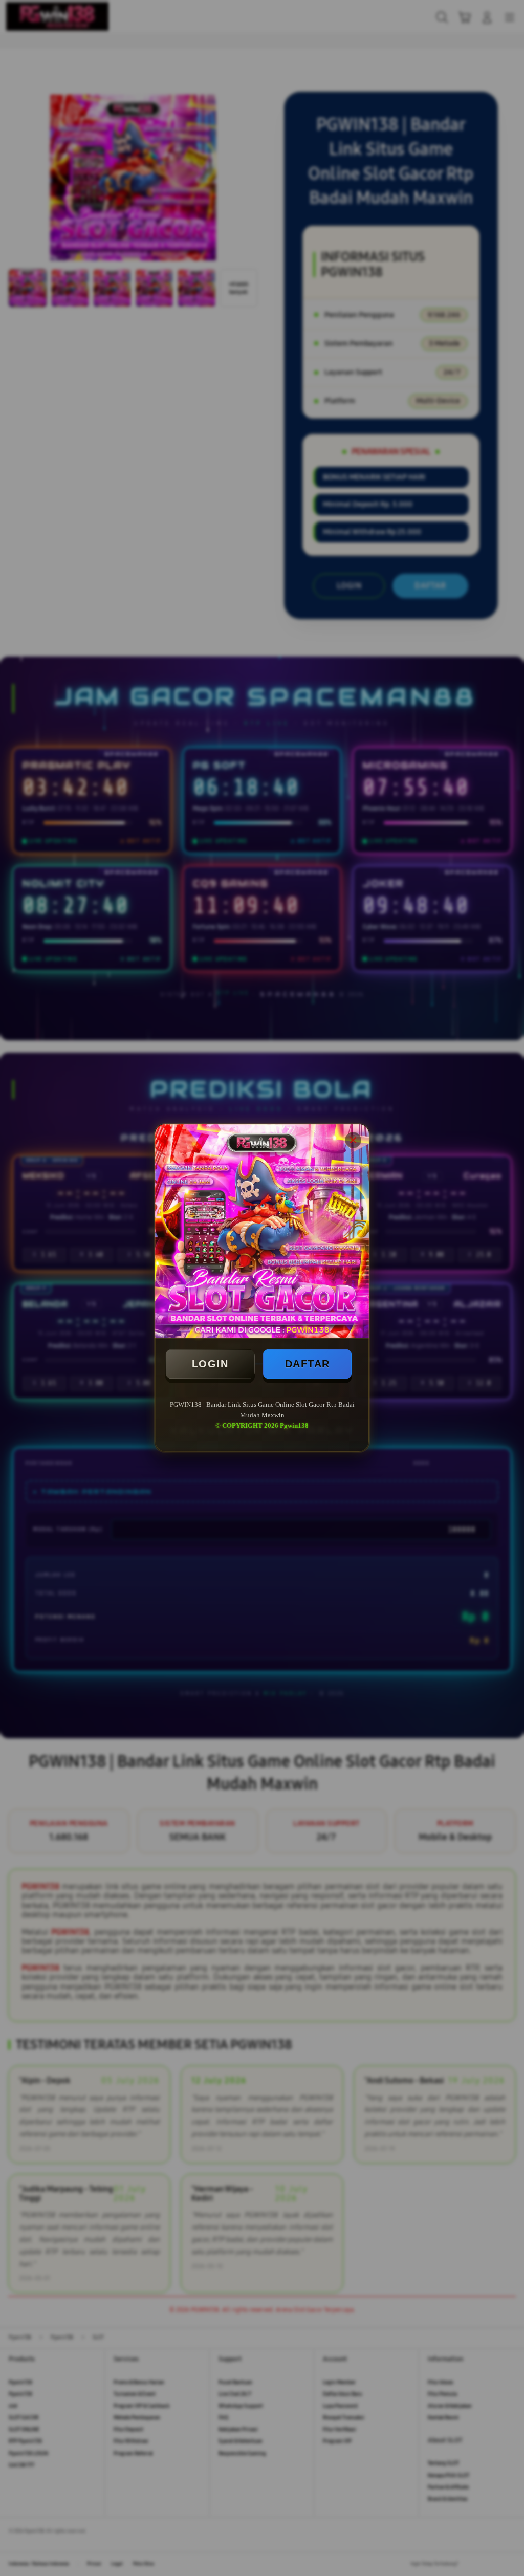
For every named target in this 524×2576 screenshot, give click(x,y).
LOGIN (210, 1364)
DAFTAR (308, 1364)
